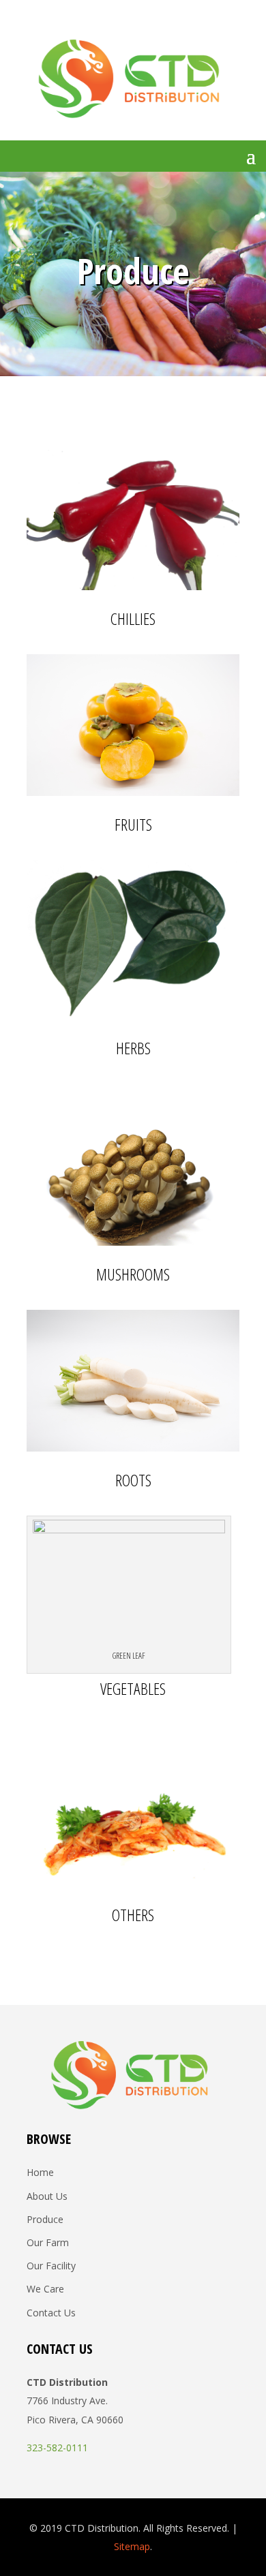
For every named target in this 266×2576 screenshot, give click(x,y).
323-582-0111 (57, 2448)
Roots (133, 1480)
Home (40, 2172)
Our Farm (48, 2242)
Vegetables (133, 1675)
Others (133, 1915)
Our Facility (51, 2266)
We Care (45, 2289)
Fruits (133, 824)
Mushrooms (133, 1274)
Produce (45, 2219)
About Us (47, 2196)
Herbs (133, 1048)
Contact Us (51, 2313)
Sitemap (132, 2546)
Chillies (133, 618)
